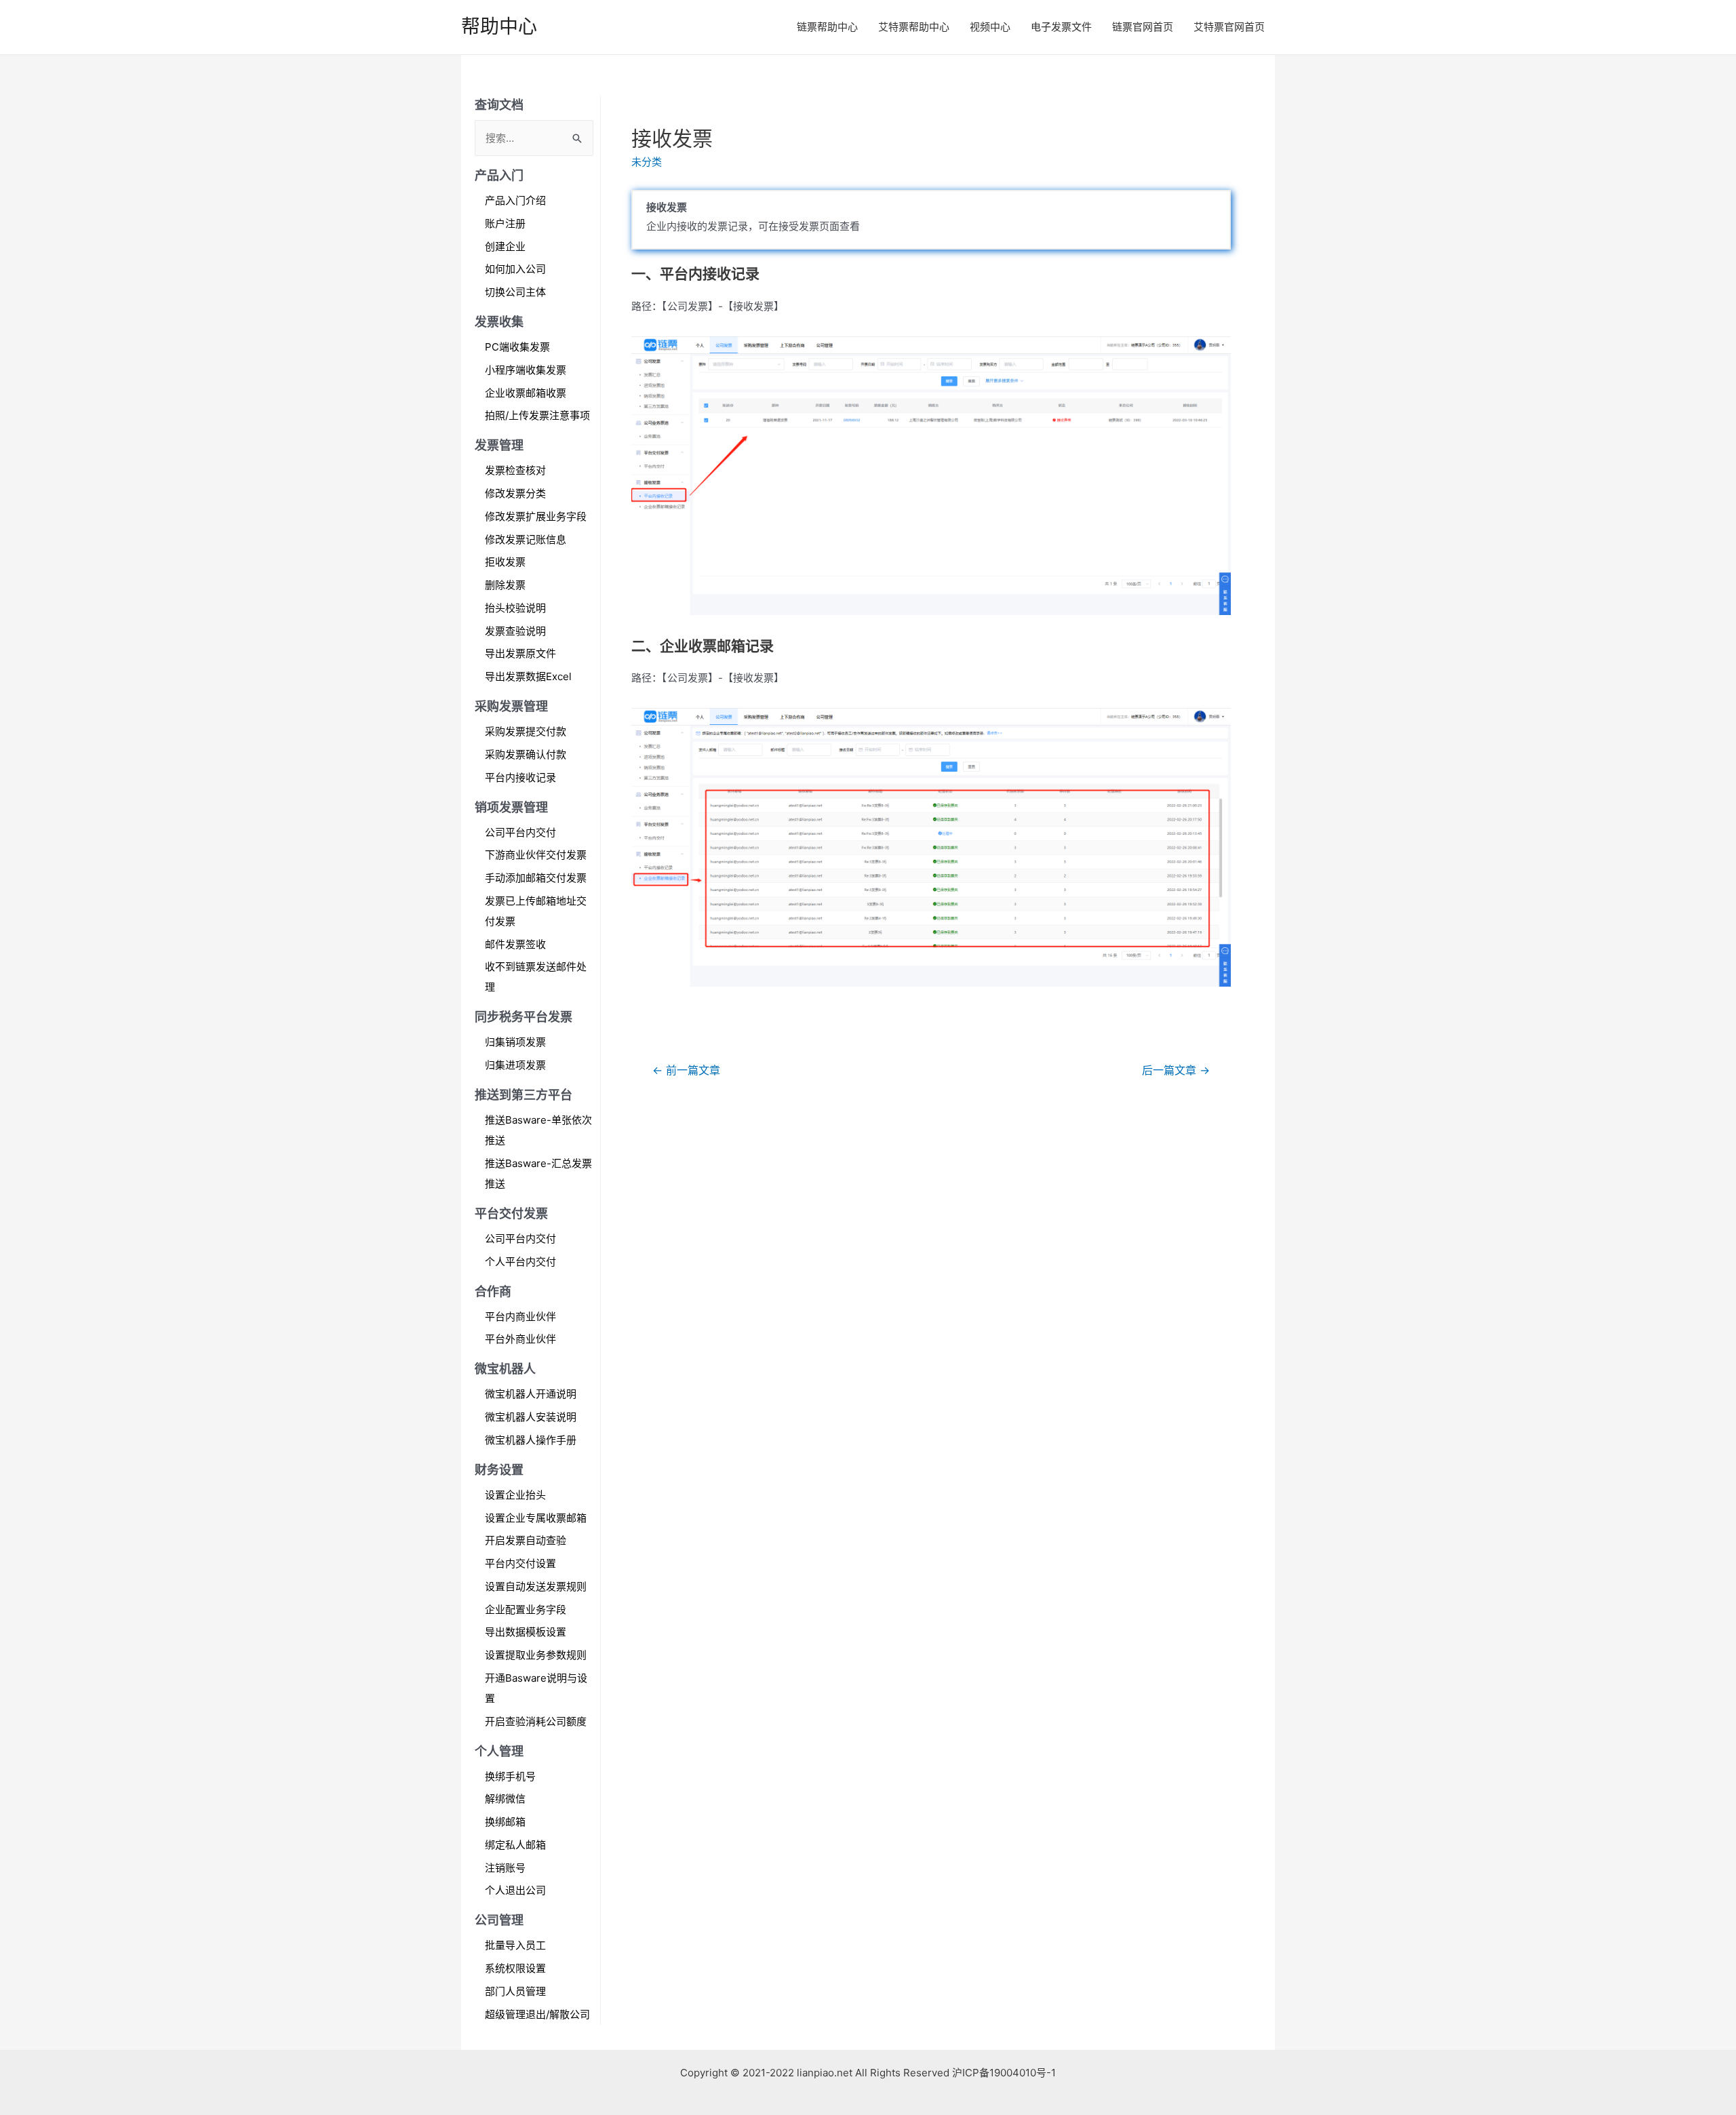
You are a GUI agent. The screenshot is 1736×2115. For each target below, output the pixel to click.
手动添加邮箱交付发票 (536, 878)
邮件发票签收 (515, 944)
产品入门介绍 (515, 200)
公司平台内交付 (520, 832)
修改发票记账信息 (526, 539)
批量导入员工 (515, 1945)
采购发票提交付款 (526, 731)
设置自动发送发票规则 (536, 1586)
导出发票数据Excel (528, 676)
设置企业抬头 (515, 1495)
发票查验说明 (515, 631)
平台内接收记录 (520, 777)
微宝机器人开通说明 (531, 1394)
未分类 (647, 162)
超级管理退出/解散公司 (537, 2014)
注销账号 (505, 1868)
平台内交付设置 (520, 1563)
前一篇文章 (686, 1070)
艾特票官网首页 (1229, 27)
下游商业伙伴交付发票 (536, 855)
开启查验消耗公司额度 (536, 1721)
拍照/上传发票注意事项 (537, 415)
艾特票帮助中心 (914, 27)
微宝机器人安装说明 (531, 1417)
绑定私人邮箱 (515, 1845)
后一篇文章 (1176, 1070)
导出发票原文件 (520, 653)
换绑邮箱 (505, 1822)
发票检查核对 (515, 470)
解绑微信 (505, 1799)
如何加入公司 (515, 269)
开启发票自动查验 (526, 1540)
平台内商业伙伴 (520, 1317)
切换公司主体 (515, 292)
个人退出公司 (515, 1890)
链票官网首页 (1143, 27)
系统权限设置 (515, 1968)
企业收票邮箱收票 (526, 393)
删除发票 (505, 585)
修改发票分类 (515, 493)
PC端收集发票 (517, 347)
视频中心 (990, 27)
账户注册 (505, 223)
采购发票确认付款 (526, 754)
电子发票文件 (1061, 27)
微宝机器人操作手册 (531, 1440)
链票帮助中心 (827, 27)
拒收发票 (505, 562)
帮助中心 (499, 26)
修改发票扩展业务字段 (536, 516)
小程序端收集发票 (526, 370)
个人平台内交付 (520, 1262)
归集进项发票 (515, 1065)
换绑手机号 (510, 1776)
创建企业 (505, 246)
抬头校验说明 (515, 608)
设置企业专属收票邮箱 (536, 1518)
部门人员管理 (515, 1991)
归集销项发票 (515, 1042)
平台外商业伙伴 (520, 1339)
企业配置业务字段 (526, 1609)
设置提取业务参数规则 (536, 1655)
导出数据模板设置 (526, 1632)
